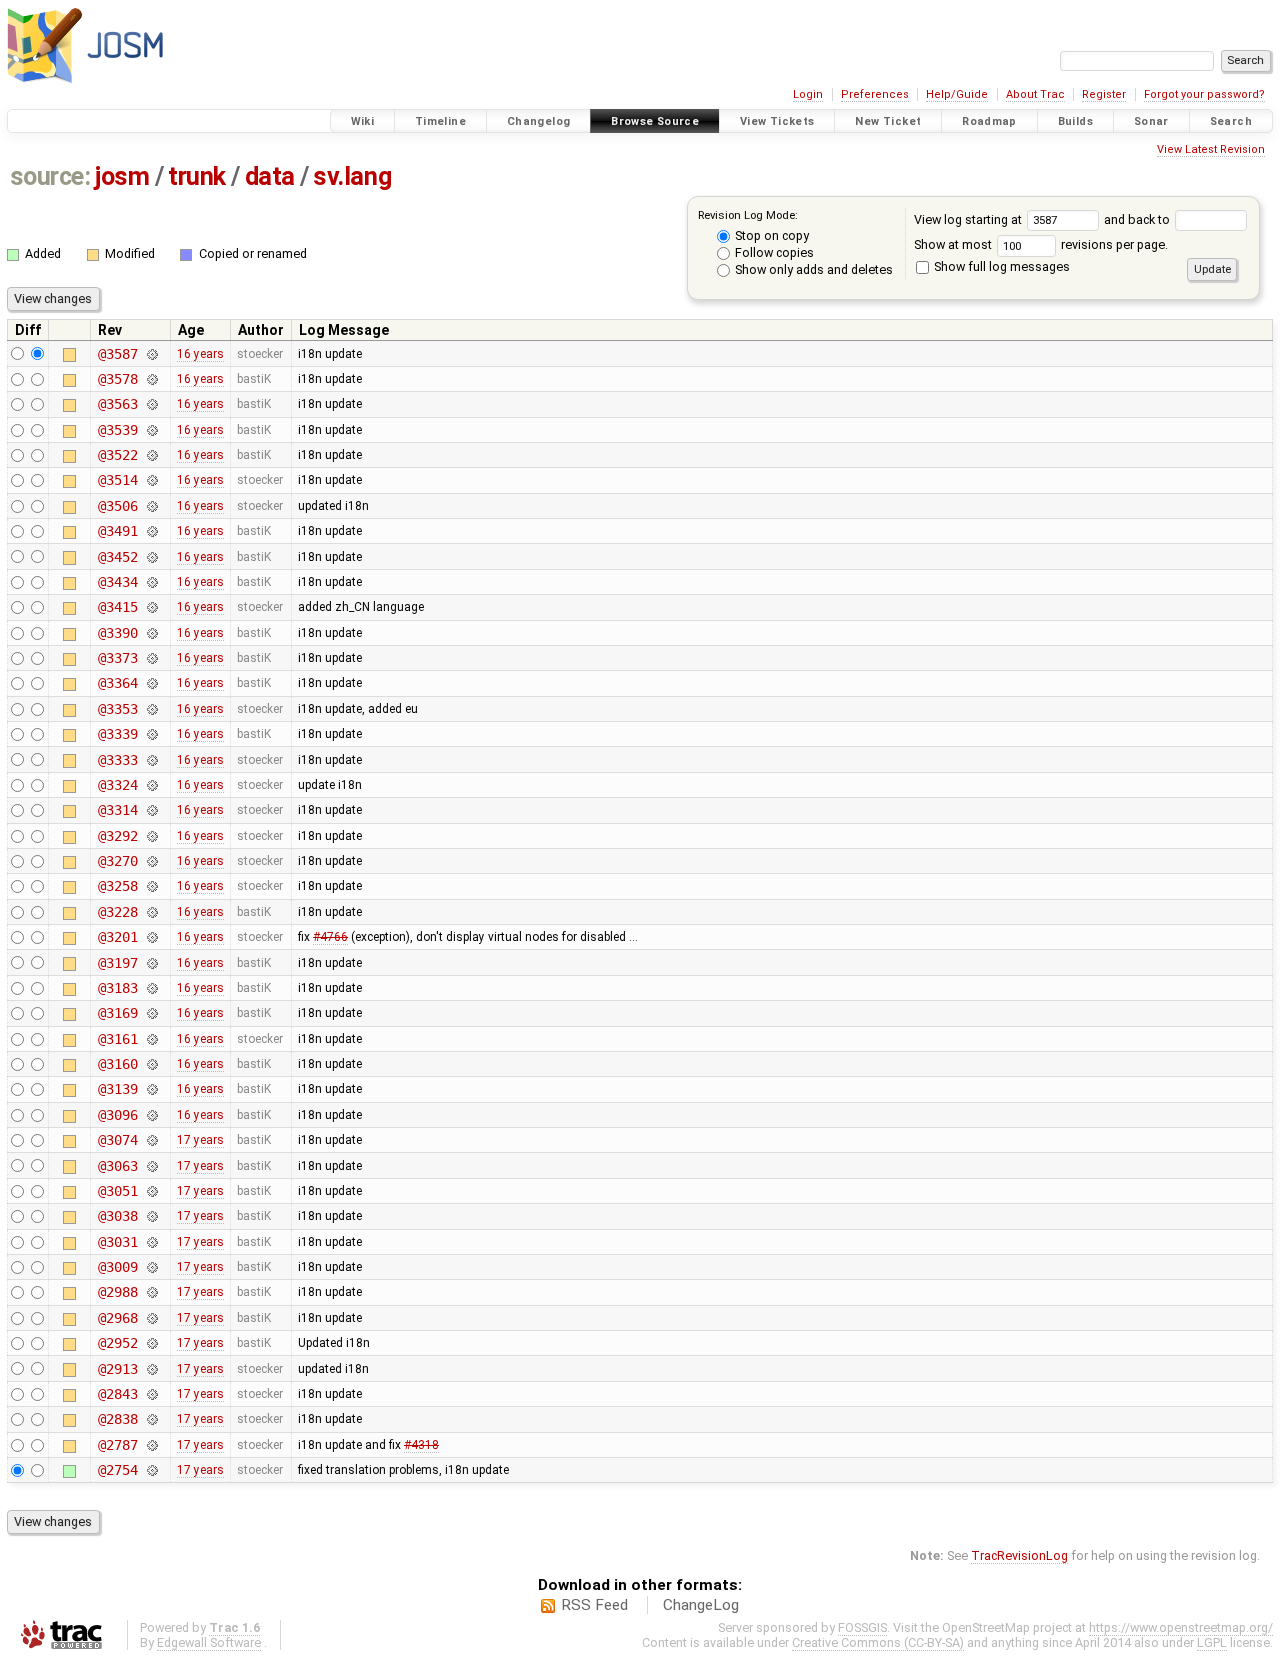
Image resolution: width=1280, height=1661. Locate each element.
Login (808, 94)
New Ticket (888, 121)
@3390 (117, 633)
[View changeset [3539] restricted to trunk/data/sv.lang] (151, 430)
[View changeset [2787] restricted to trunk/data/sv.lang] (151, 1445)
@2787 (117, 1445)
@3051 (117, 1191)
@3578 (117, 379)
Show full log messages (1000, 266)
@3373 (117, 658)
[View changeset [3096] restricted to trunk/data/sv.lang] (151, 1115)
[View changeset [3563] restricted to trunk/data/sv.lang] (151, 404)
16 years (200, 354)
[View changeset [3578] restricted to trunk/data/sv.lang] (151, 379)
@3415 (117, 607)
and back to (1138, 219)
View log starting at (969, 219)
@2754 (117, 1470)
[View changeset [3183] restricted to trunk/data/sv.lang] (151, 988)
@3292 (117, 836)
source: (50, 176)
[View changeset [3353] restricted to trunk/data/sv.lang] (151, 709)
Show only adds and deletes (812, 269)
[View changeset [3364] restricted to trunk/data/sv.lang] (151, 683)
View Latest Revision (1211, 149)
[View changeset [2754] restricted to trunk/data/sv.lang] (151, 1470)
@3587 (117, 354)
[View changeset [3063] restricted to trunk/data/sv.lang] (151, 1166)
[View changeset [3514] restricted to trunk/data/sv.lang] (151, 480)
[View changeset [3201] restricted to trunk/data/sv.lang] (151, 937)
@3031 (117, 1242)
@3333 (117, 760)
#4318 (421, 1445)
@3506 (117, 506)
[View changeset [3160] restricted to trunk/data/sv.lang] (151, 1064)
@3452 (117, 557)
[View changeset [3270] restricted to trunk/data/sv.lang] (151, 861)
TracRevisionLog (1019, 1555)
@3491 (117, 531)
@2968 (117, 1318)
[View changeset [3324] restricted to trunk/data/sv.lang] (151, 785)
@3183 (117, 988)
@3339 (117, 734)
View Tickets (777, 121)
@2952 (117, 1343)
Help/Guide (957, 94)
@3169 (117, 1013)
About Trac (1035, 94)
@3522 (117, 455)
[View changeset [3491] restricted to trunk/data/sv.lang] (151, 531)
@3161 (117, 1039)
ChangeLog (701, 1605)
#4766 (330, 937)
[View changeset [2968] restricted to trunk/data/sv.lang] (151, 1318)
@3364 (117, 683)
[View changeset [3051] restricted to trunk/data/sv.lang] (151, 1191)
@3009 (117, 1267)
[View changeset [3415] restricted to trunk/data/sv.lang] (151, 607)
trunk (197, 176)
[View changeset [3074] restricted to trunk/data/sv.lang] (151, 1140)
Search (1231, 121)
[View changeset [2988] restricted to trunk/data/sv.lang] (151, 1292)
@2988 (117, 1292)
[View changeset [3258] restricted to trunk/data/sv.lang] (151, 886)
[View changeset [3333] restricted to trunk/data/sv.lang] (151, 760)
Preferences (875, 94)
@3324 (117, 785)
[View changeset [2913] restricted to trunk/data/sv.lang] (151, 1369)
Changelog (538, 121)
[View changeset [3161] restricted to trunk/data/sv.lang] (151, 1039)
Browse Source (655, 121)
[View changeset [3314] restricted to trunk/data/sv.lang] (151, 810)
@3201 (117, 937)
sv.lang (352, 176)
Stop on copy (770, 235)
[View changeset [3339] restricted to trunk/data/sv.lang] (151, 734)
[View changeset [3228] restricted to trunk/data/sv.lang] (151, 912)
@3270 (117, 861)
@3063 (117, 1166)
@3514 (117, 480)
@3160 (117, 1064)
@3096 (117, 1115)
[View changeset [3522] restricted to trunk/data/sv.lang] (151, 455)
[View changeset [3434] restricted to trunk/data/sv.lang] (151, 582)
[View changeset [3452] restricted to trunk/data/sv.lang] (151, 557)
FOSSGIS (862, 1627)
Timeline (440, 121)
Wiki (363, 121)
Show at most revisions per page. (1041, 244)
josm (122, 176)
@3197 (117, 963)
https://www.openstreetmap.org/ (1181, 1627)
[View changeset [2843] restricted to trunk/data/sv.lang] (151, 1394)
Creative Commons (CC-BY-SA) (878, 1642)
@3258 (117, 886)
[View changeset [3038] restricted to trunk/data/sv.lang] (151, 1216)
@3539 (117, 430)
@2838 (117, 1419)
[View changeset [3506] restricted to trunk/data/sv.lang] (151, 506)
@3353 (117, 709)
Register (1104, 94)
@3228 (117, 912)
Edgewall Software (209, 1642)
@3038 (117, 1216)
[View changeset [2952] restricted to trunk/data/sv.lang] (151, 1343)
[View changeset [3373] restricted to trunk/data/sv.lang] (151, 658)
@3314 (117, 810)
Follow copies (773, 252)
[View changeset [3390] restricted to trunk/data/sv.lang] (151, 633)
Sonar (1151, 121)
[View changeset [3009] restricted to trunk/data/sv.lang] (151, 1267)
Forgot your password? (1204, 94)
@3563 (117, 404)
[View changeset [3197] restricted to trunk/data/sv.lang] (151, 963)
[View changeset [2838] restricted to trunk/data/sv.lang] (151, 1419)
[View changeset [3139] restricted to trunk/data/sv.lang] (151, 1089)
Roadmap (989, 121)
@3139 (117, 1089)
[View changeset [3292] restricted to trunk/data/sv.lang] (151, 836)
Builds (1075, 121)
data (270, 176)
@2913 (117, 1369)
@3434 (117, 582)
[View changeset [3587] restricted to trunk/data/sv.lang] (151, 354)
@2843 (117, 1394)
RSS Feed (594, 1605)
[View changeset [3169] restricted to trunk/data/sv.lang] (151, 1013)
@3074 (117, 1140)
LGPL (1212, 1642)
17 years (200, 1140)
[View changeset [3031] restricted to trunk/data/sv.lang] (151, 1242)
